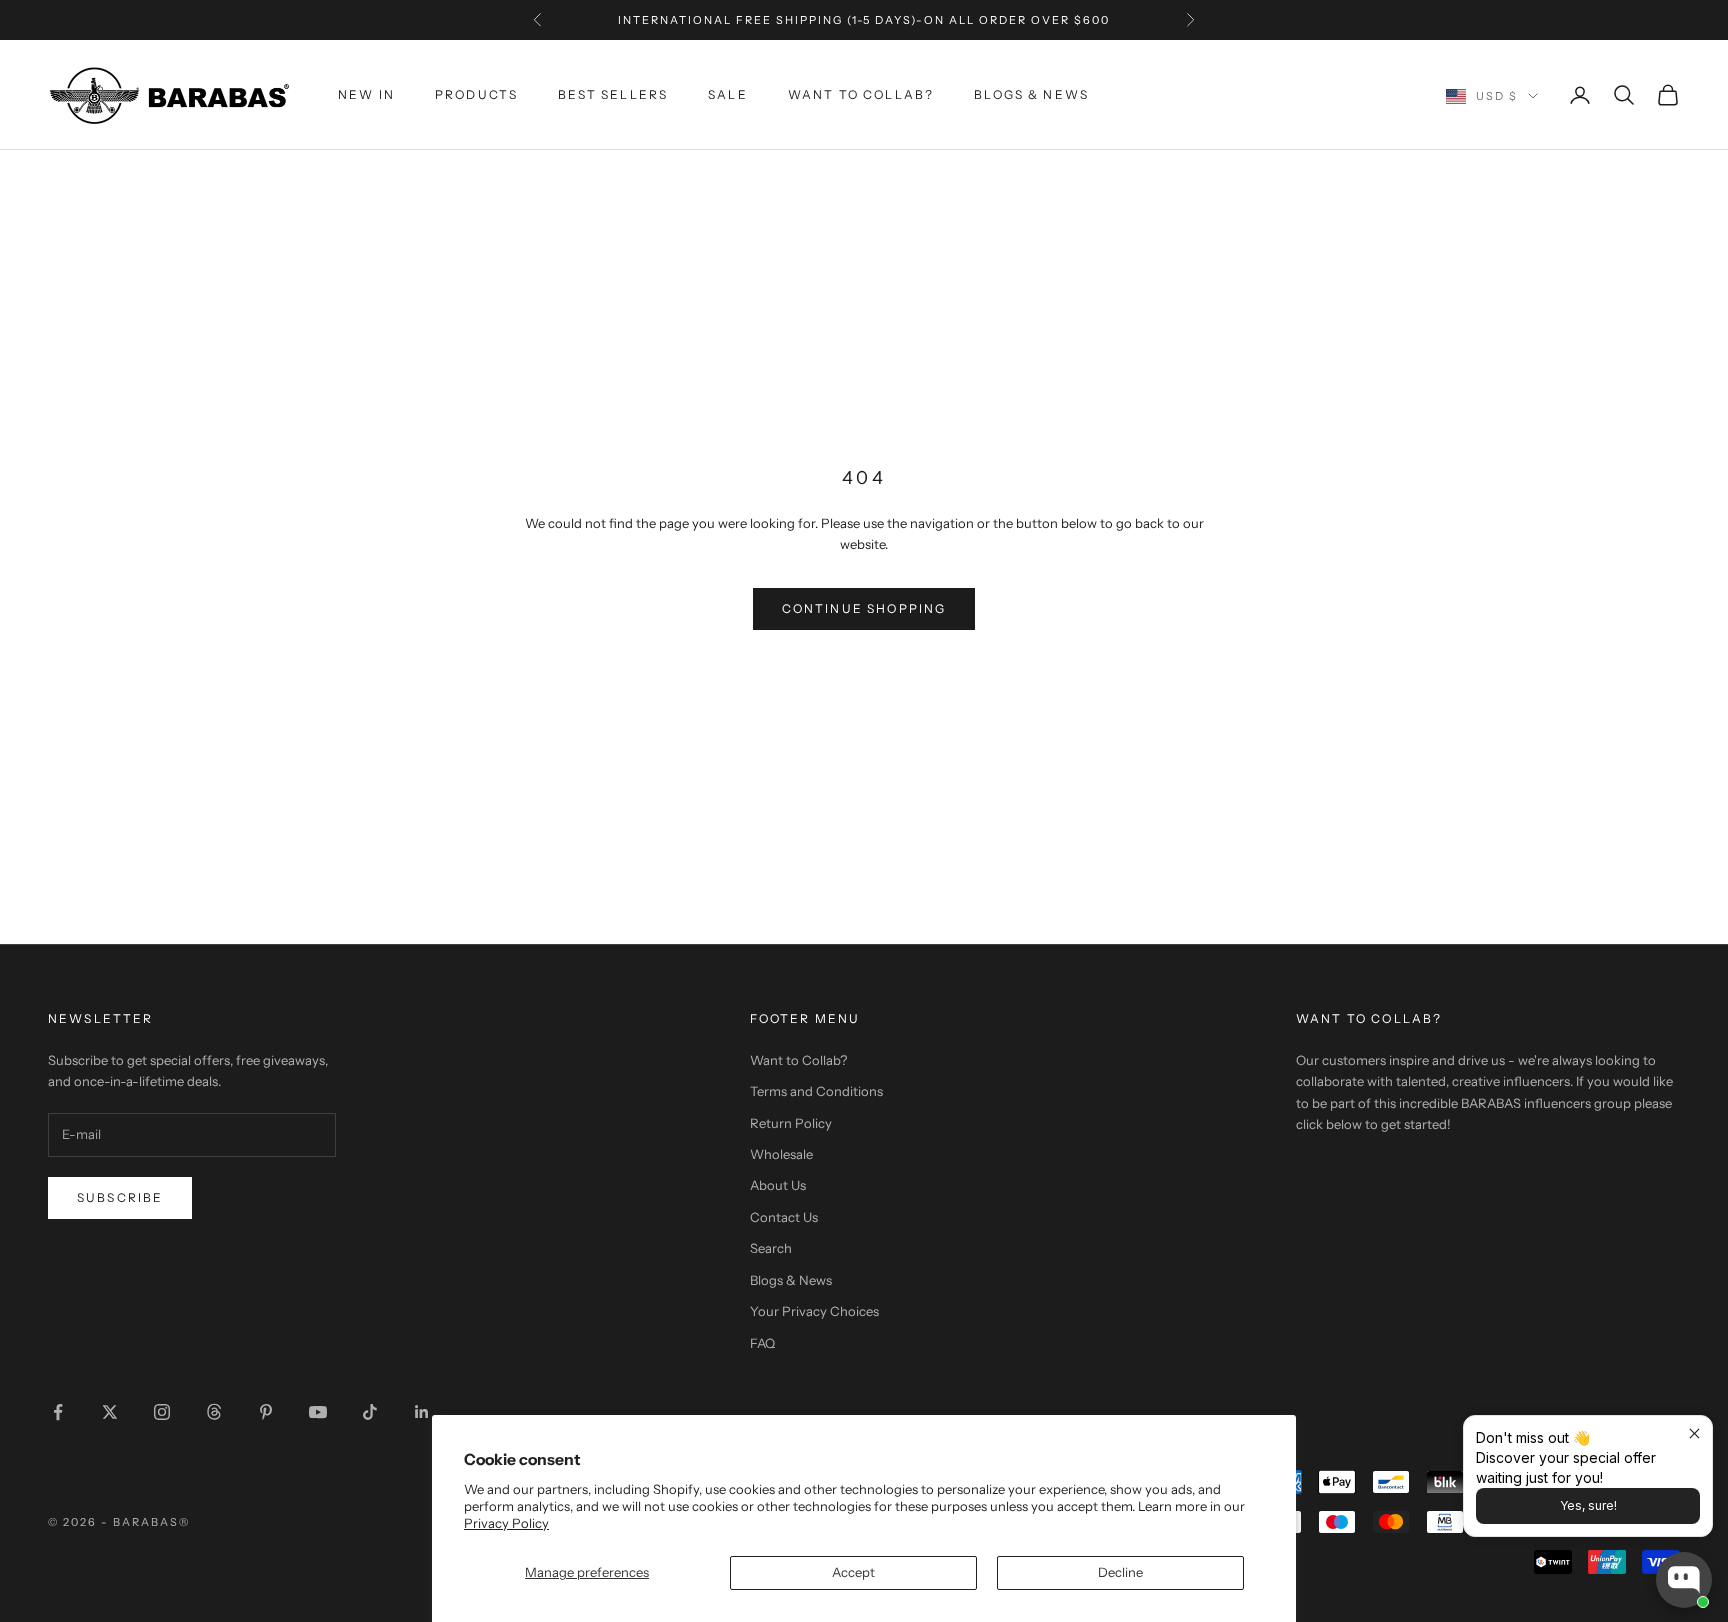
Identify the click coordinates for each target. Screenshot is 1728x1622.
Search (771, 1248)
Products (476, 94)
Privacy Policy (506, 1523)
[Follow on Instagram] (162, 1412)
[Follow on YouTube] (318, 1412)
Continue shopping (864, 608)
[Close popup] (1694, 1433)
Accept (853, 1572)
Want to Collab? (861, 94)
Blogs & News (1031, 94)
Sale (728, 94)
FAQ (762, 1343)
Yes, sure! (1588, 1505)
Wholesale (781, 1154)
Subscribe (120, 1197)
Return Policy (791, 1123)
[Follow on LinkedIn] (422, 1412)
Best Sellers (613, 94)
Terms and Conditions (816, 1091)
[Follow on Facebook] (58, 1412)
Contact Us (784, 1217)
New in (366, 94)
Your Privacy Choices (814, 1311)
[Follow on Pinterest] (266, 1412)
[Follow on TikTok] (370, 1412)
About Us (778, 1185)
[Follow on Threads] (214, 1412)
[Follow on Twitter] (110, 1412)
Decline (1120, 1572)
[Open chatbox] (1684, 1580)
